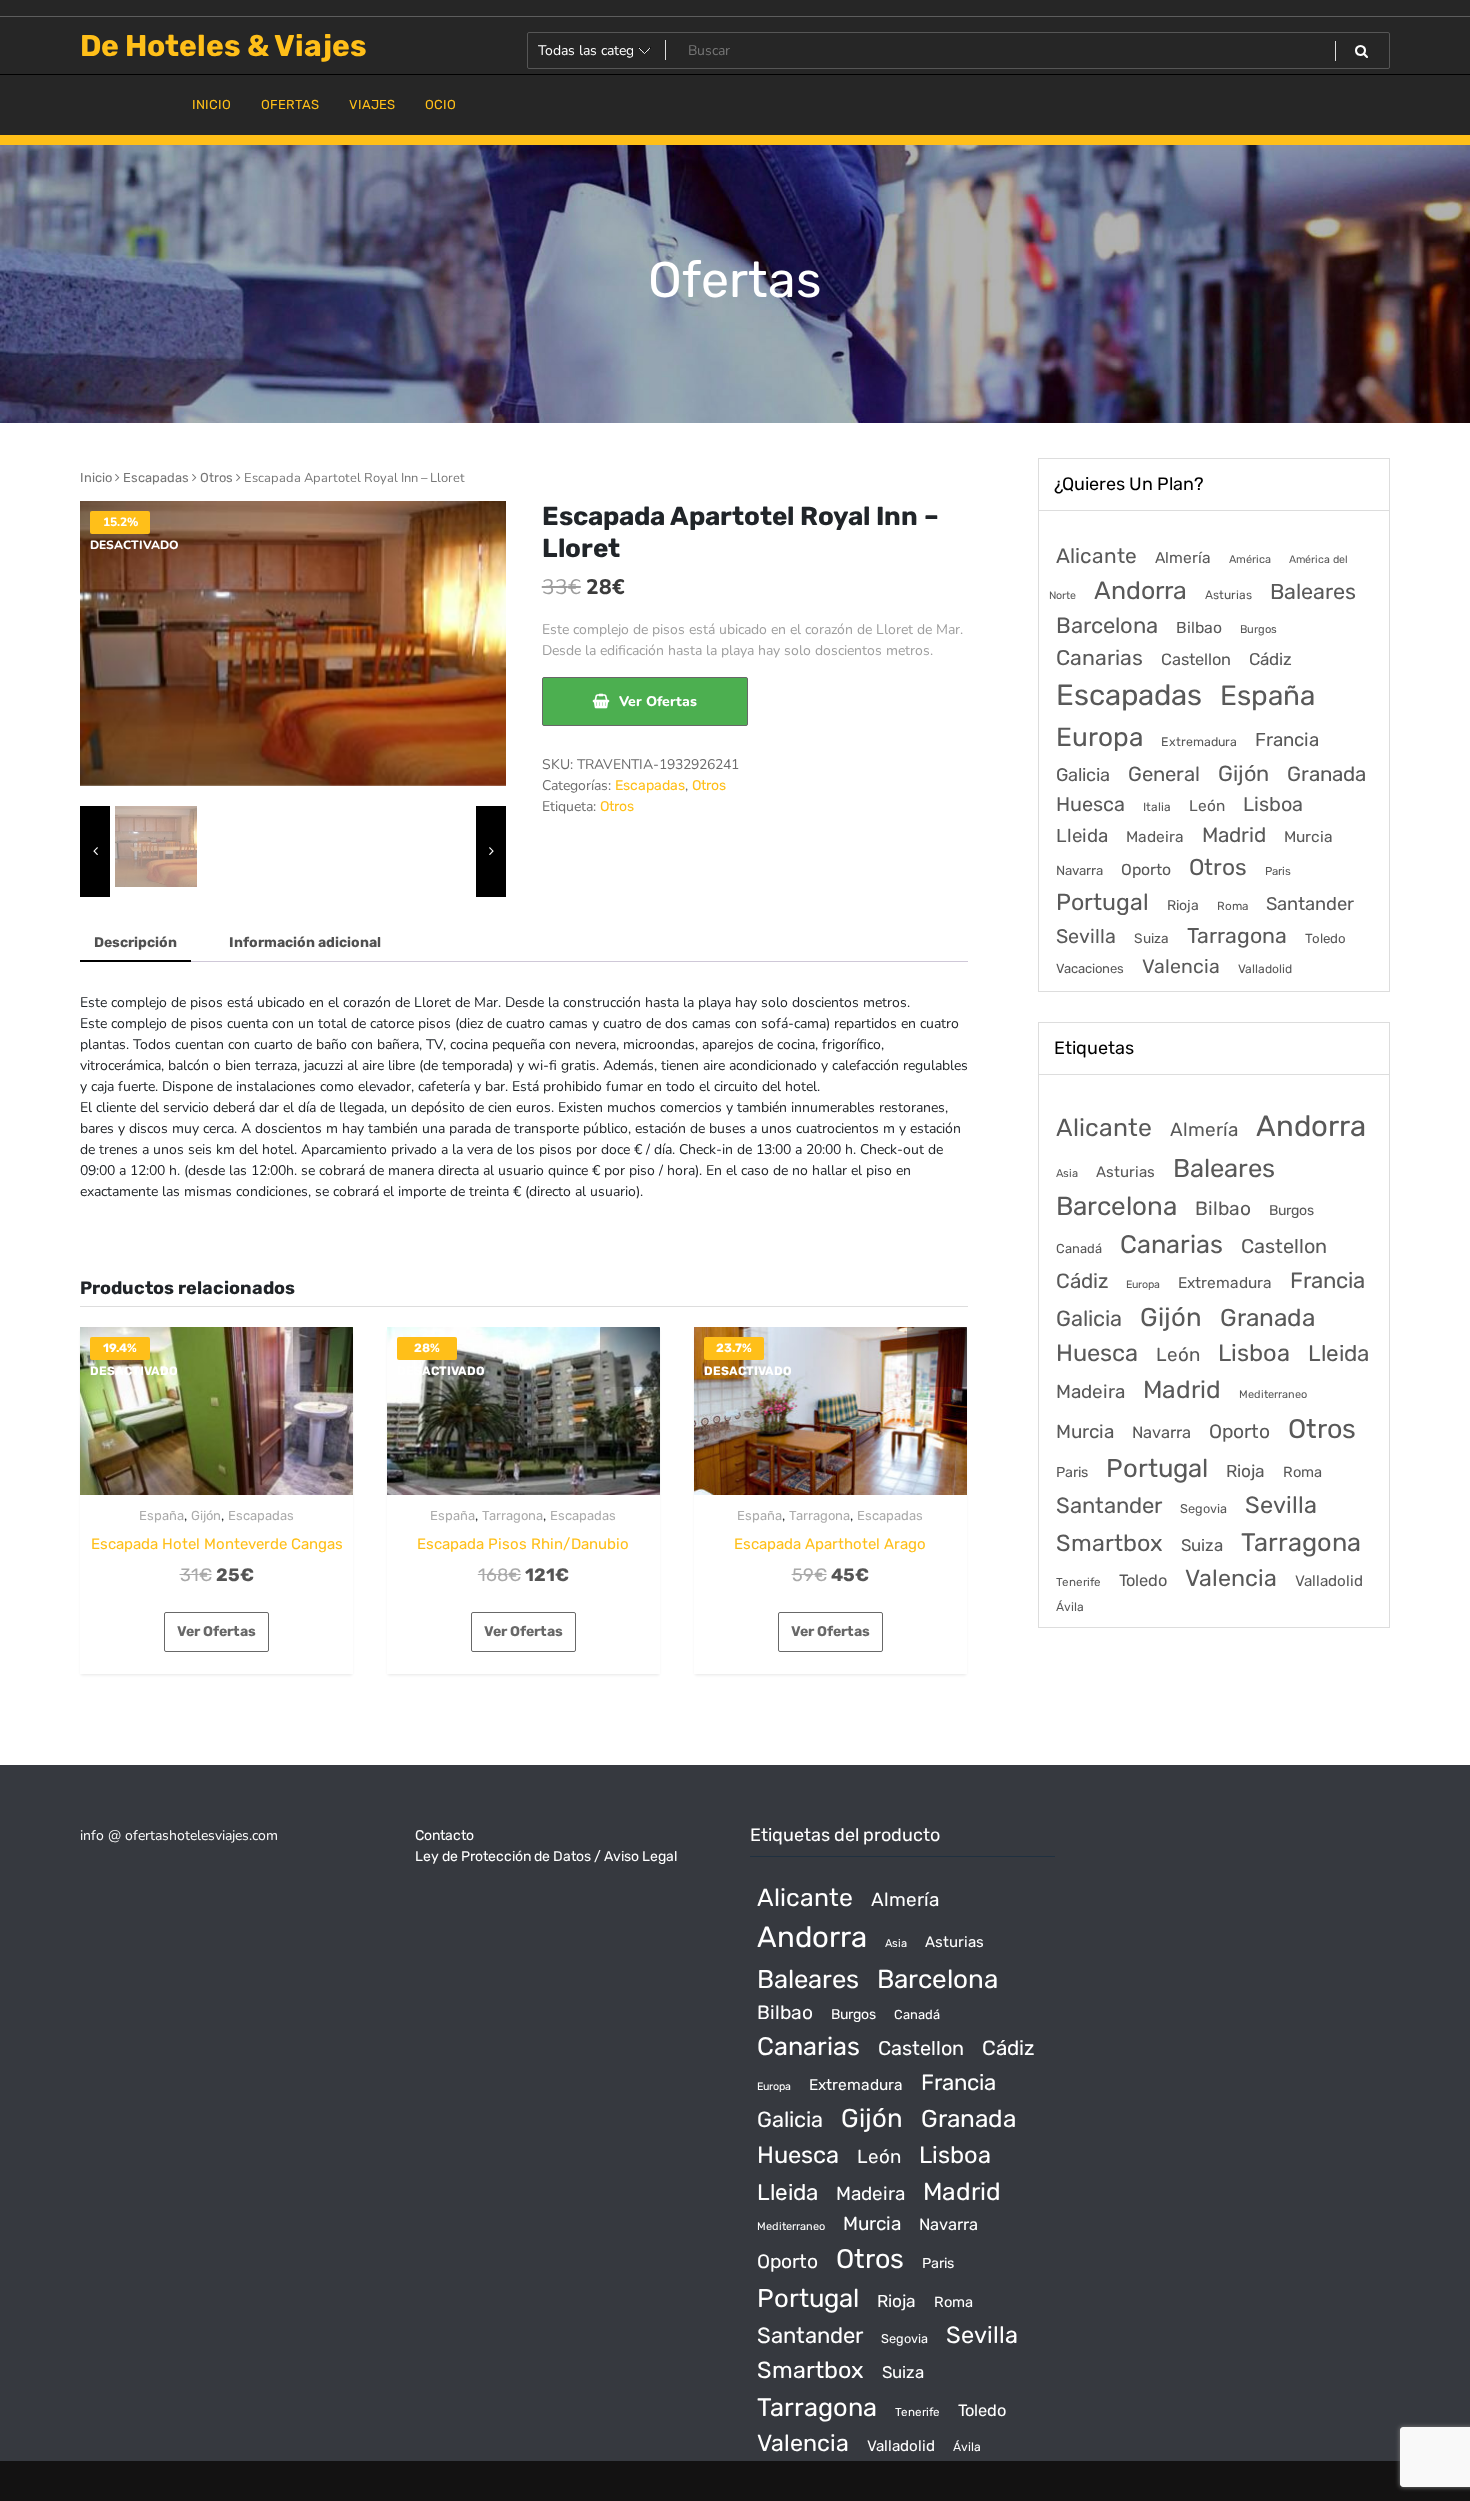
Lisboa (1273, 804)
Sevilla (1086, 936)
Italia (1157, 807)
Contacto (444, 1835)
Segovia (1203, 1508)
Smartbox (1109, 1543)
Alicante (1096, 556)
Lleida (1082, 835)
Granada (1326, 774)
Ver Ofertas (658, 701)
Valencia (1181, 966)
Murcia (1308, 836)
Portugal (1102, 902)
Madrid (1234, 835)
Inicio (96, 477)
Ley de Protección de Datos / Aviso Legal (546, 1856)
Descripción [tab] (135, 942)
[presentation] (95, 852)
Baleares (1313, 591)
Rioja (1183, 905)
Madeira (1155, 837)
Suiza (1151, 938)
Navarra (1079, 870)
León (1207, 806)
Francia (1287, 740)
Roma (1232, 906)
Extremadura (1199, 741)
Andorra (1140, 590)
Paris (1278, 871)
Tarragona (512, 1515)
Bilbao (1199, 627)
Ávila (1070, 1607)
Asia (1067, 1173)
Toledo (1325, 938)
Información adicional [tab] (305, 942)
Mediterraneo (1273, 1394)
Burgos (1258, 629)
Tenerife (1078, 1582)
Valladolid (1265, 969)
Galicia (1083, 775)
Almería (1183, 557)
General (1164, 774)
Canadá (1079, 1248)
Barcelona (1107, 625)
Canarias (1099, 657)
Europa (1099, 737)
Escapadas (156, 477)
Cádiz (1270, 659)
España (161, 1515)
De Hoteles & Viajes (223, 46)
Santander (1310, 904)
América (1250, 559)
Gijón (206, 1515)
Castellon (1196, 659)
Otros (216, 477)
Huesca (1090, 804)
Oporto (1146, 869)
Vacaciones (1090, 968)
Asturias (1228, 595)
